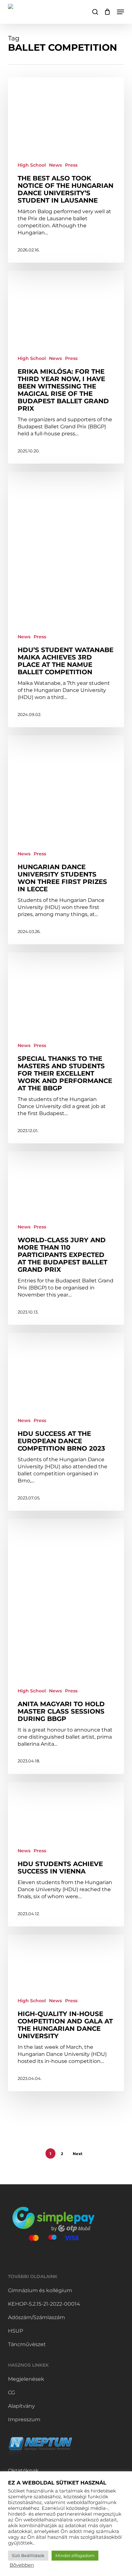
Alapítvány (21, 2406)
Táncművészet (27, 2344)
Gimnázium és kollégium (40, 2290)
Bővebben (22, 2565)
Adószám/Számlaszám (37, 2317)
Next (78, 2154)
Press (71, 165)
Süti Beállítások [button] (28, 2555)
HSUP (16, 2331)
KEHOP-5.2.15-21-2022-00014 (44, 2304)
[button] (120, 12)
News (55, 165)
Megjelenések (26, 2379)
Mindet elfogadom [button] (75, 2555)
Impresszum (24, 2419)
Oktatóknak (23, 2471)
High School (32, 165)
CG (12, 2393)
